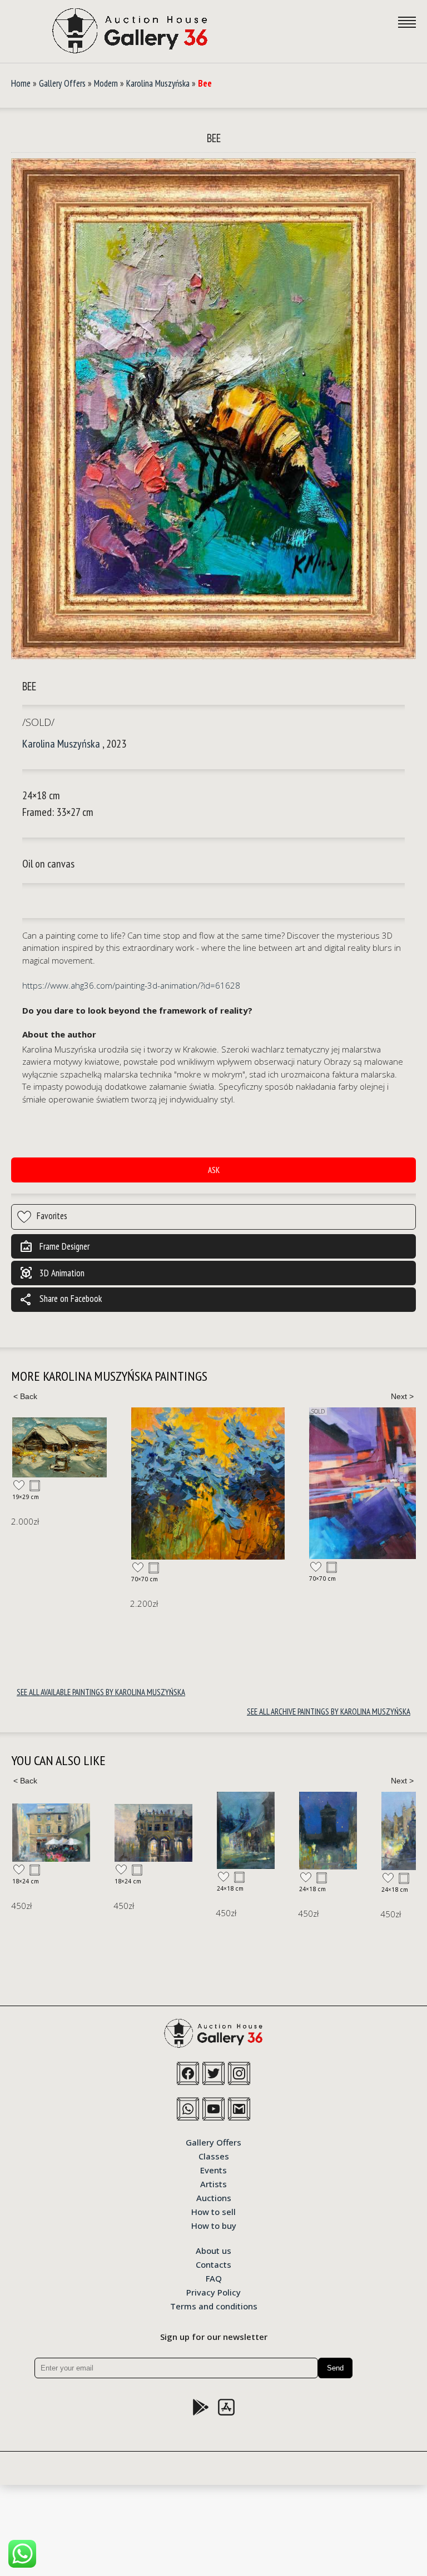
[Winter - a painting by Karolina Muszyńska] (59, 1447)
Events (213, 2169)
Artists (213, 2183)
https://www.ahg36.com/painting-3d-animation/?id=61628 (131, 985)
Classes (214, 2156)
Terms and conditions (214, 2306)
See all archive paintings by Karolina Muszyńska (329, 1712)
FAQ (214, 2278)
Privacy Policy (213, 2292)
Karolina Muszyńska (158, 83)
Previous (25, 1396)
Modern (106, 83)
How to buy (214, 2225)
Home (21, 83)
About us (213, 2250)
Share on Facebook (61, 1300)
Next (402, 1396)
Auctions (214, 2197)
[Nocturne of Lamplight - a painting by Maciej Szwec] (155, 1830)
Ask (214, 1170)
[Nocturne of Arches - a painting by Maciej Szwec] (62, 1833)
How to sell (213, 2211)
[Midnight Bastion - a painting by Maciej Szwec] (237, 1831)
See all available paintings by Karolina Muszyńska (101, 1692)
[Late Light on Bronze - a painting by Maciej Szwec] (319, 1831)
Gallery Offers (62, 83)
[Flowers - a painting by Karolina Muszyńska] (208, 1484)
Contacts (213, 2264)
